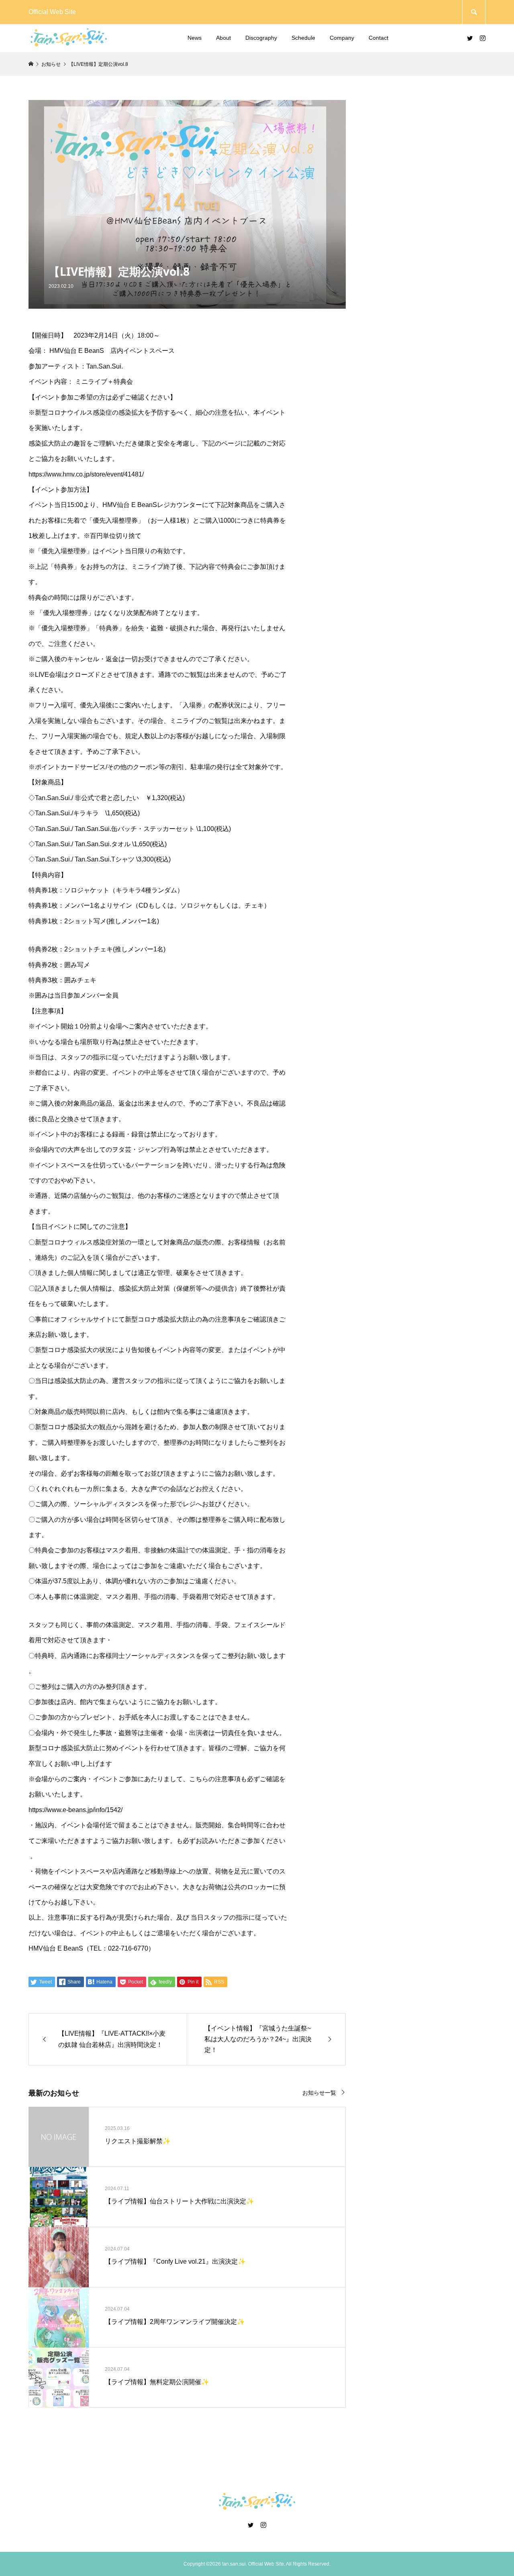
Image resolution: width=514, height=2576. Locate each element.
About (223, 38)
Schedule (303, 38)
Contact (378, 38)
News (195, 38)
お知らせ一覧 (319, 2092)
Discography (261, 38)
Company (342, 38)
